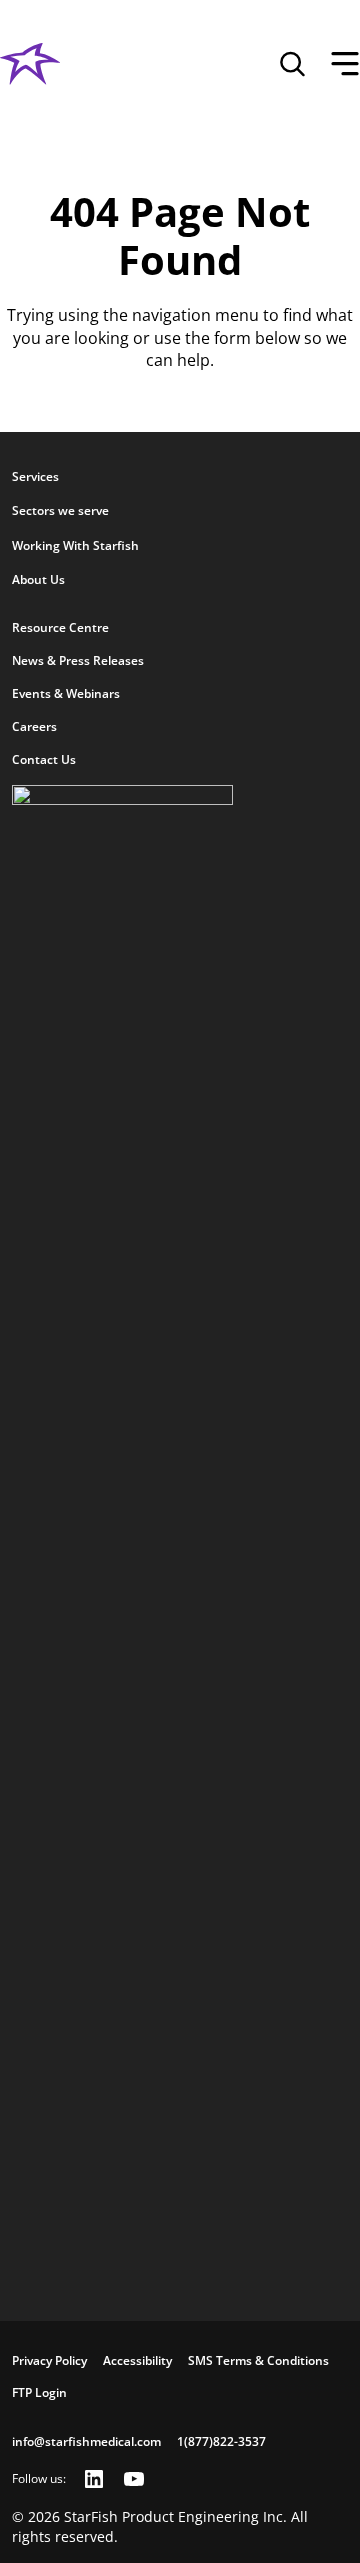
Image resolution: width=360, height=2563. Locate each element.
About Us (38, 579)
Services (35, 476)
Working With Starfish (75, 545)
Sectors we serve (60, 510)
